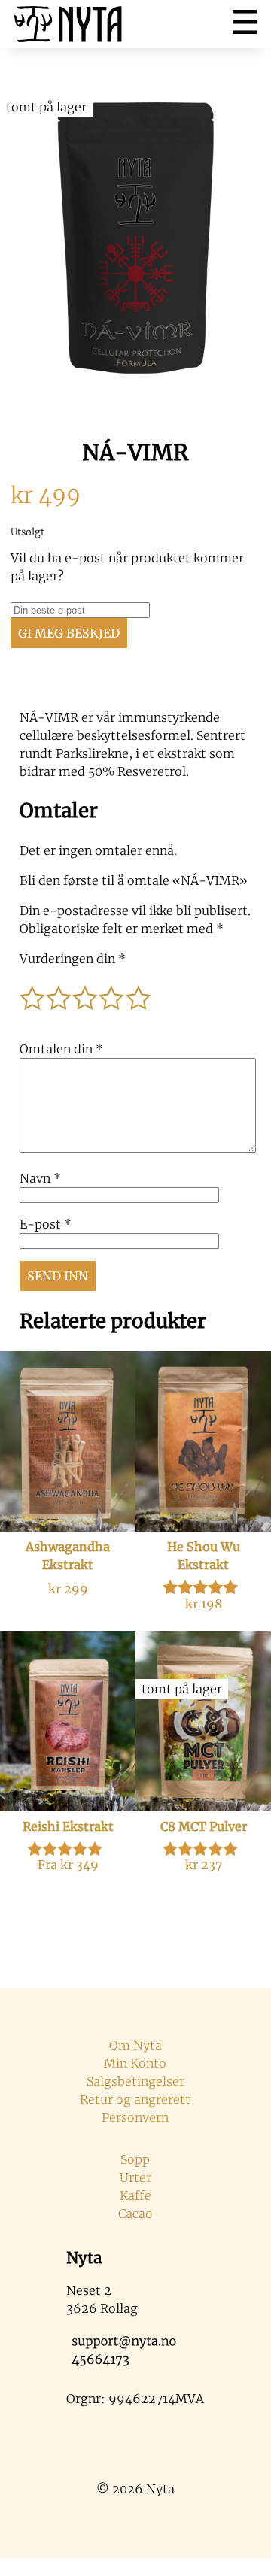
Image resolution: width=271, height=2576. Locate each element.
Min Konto (135, 2063)
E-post (46, 1224)
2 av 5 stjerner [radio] (59, 992)
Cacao (135, 2214)
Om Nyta (135, 2045)
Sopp (135, 2159)
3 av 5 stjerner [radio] (85, 992)
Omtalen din (61, 1049)
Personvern (135, 2117)
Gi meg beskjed (69, 633)
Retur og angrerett (135, 2099)
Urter (135, 2177)
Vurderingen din (73, 959)
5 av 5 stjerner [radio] (139, 992)
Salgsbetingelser (135, 2081)
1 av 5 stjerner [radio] (33, 992)
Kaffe (135, 2196)
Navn (40, 1178)
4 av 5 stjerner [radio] (112, 992)
